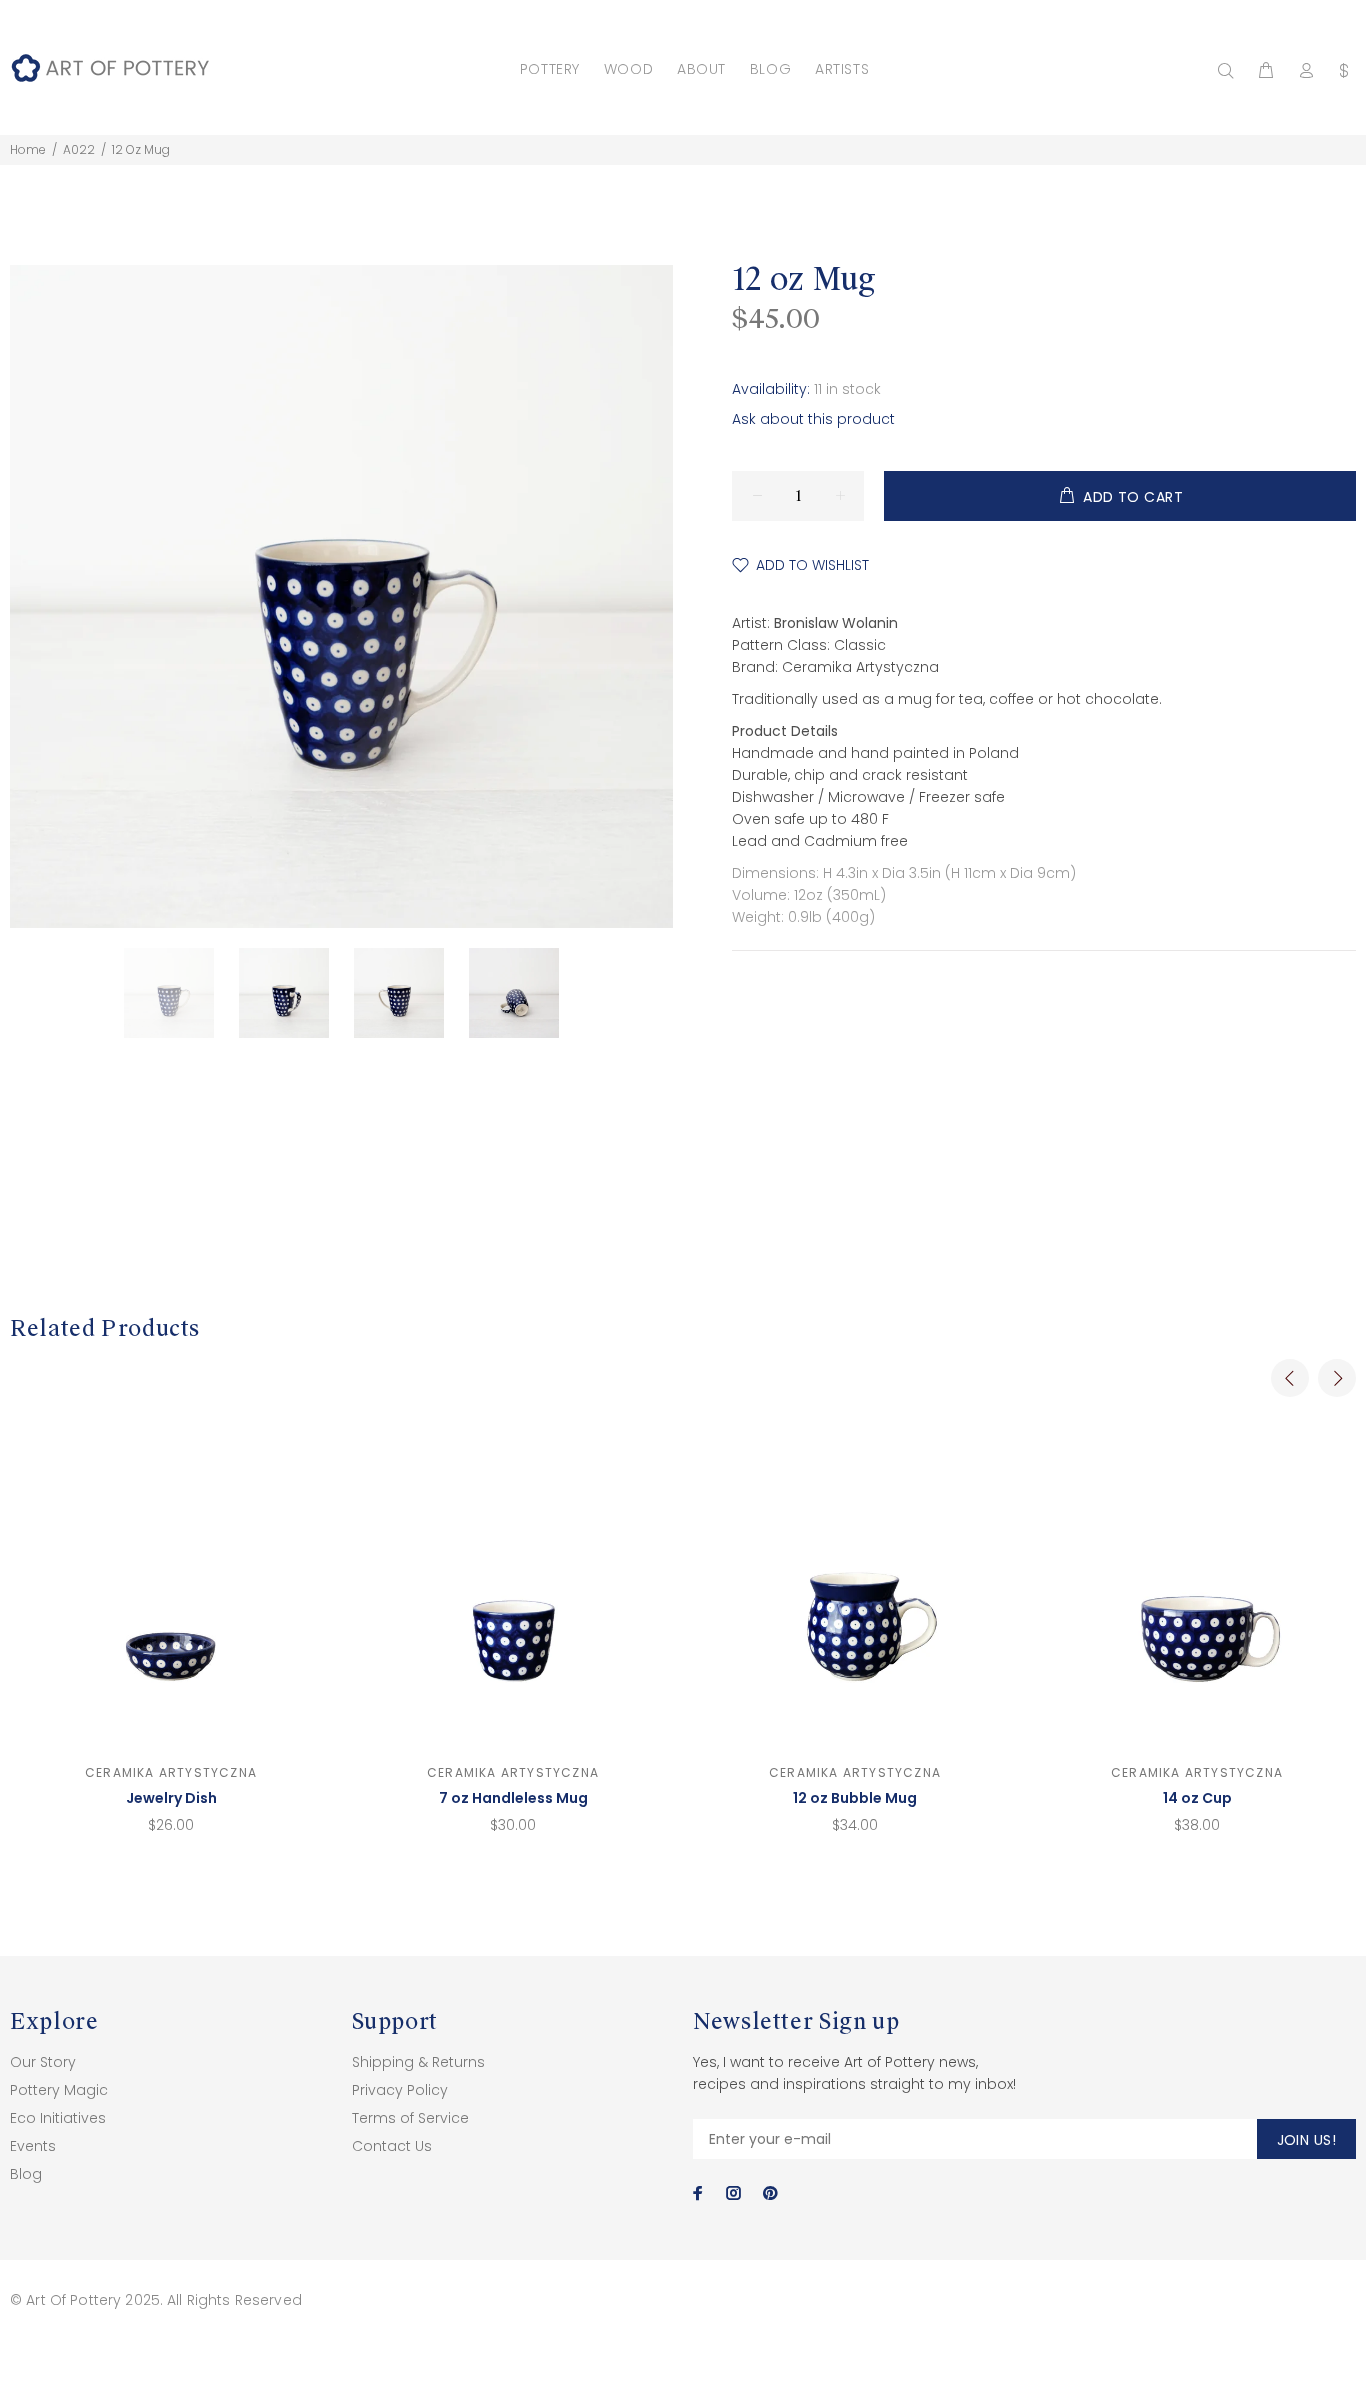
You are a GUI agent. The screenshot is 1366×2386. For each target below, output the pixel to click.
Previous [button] (1290, 1378)
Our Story (43, 2062)
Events (33, 2146)
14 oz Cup (1197, 1798)
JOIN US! (1306, 2140)
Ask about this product (813, 419)
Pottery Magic (59, 2090)
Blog (26, 2174)
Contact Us (392, 2146)
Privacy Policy (400, 2090)
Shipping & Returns (418, 2062)
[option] (181, 993)
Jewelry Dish (171, 1798)
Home (28, 149)
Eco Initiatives (58, 2118)
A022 (79, 149)
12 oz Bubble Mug (855, 1798)
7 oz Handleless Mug (513, 1798)
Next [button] (1337, 1378)
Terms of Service (410, 2118)
